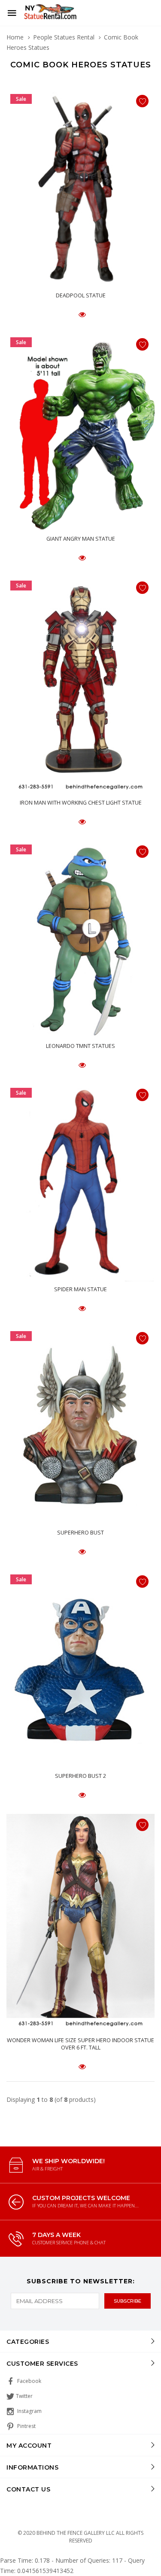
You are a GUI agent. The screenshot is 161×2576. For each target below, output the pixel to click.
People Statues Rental (64, 37)
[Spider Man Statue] (80, 1183)
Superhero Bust (80, 1533)
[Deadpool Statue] (80, 189)
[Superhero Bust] (80, 1426)
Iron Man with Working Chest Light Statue (81, 803)
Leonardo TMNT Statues (80, 1046)
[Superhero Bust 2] (80, 1669)
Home (15, 37)
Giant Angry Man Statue (81, 539)
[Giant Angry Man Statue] (80, 432)
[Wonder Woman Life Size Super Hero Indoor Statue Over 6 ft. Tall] (80, 1923)
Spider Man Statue (80, 1289)
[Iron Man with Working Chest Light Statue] (80, 686)
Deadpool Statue (81, 295)
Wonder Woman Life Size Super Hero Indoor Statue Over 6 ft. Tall (80, 2044)
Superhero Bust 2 (80, 1776)
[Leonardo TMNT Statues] (80, 939)
